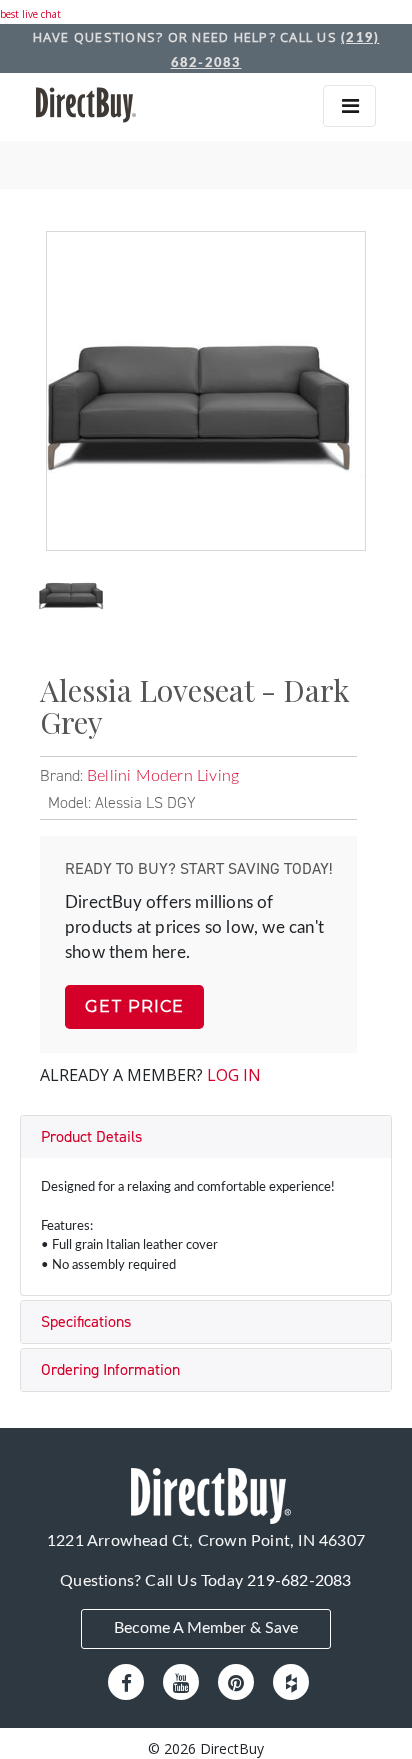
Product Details (91, 1136)
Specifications (86, 1321)
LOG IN (234, 1075)
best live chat (30, 14)
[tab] (206, 1137)
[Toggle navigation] (349, 106)
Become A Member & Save (206, 1628)
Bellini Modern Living (163, 776)
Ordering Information (110, 1369)
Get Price (134, 1006)
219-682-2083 (299, 1581)
